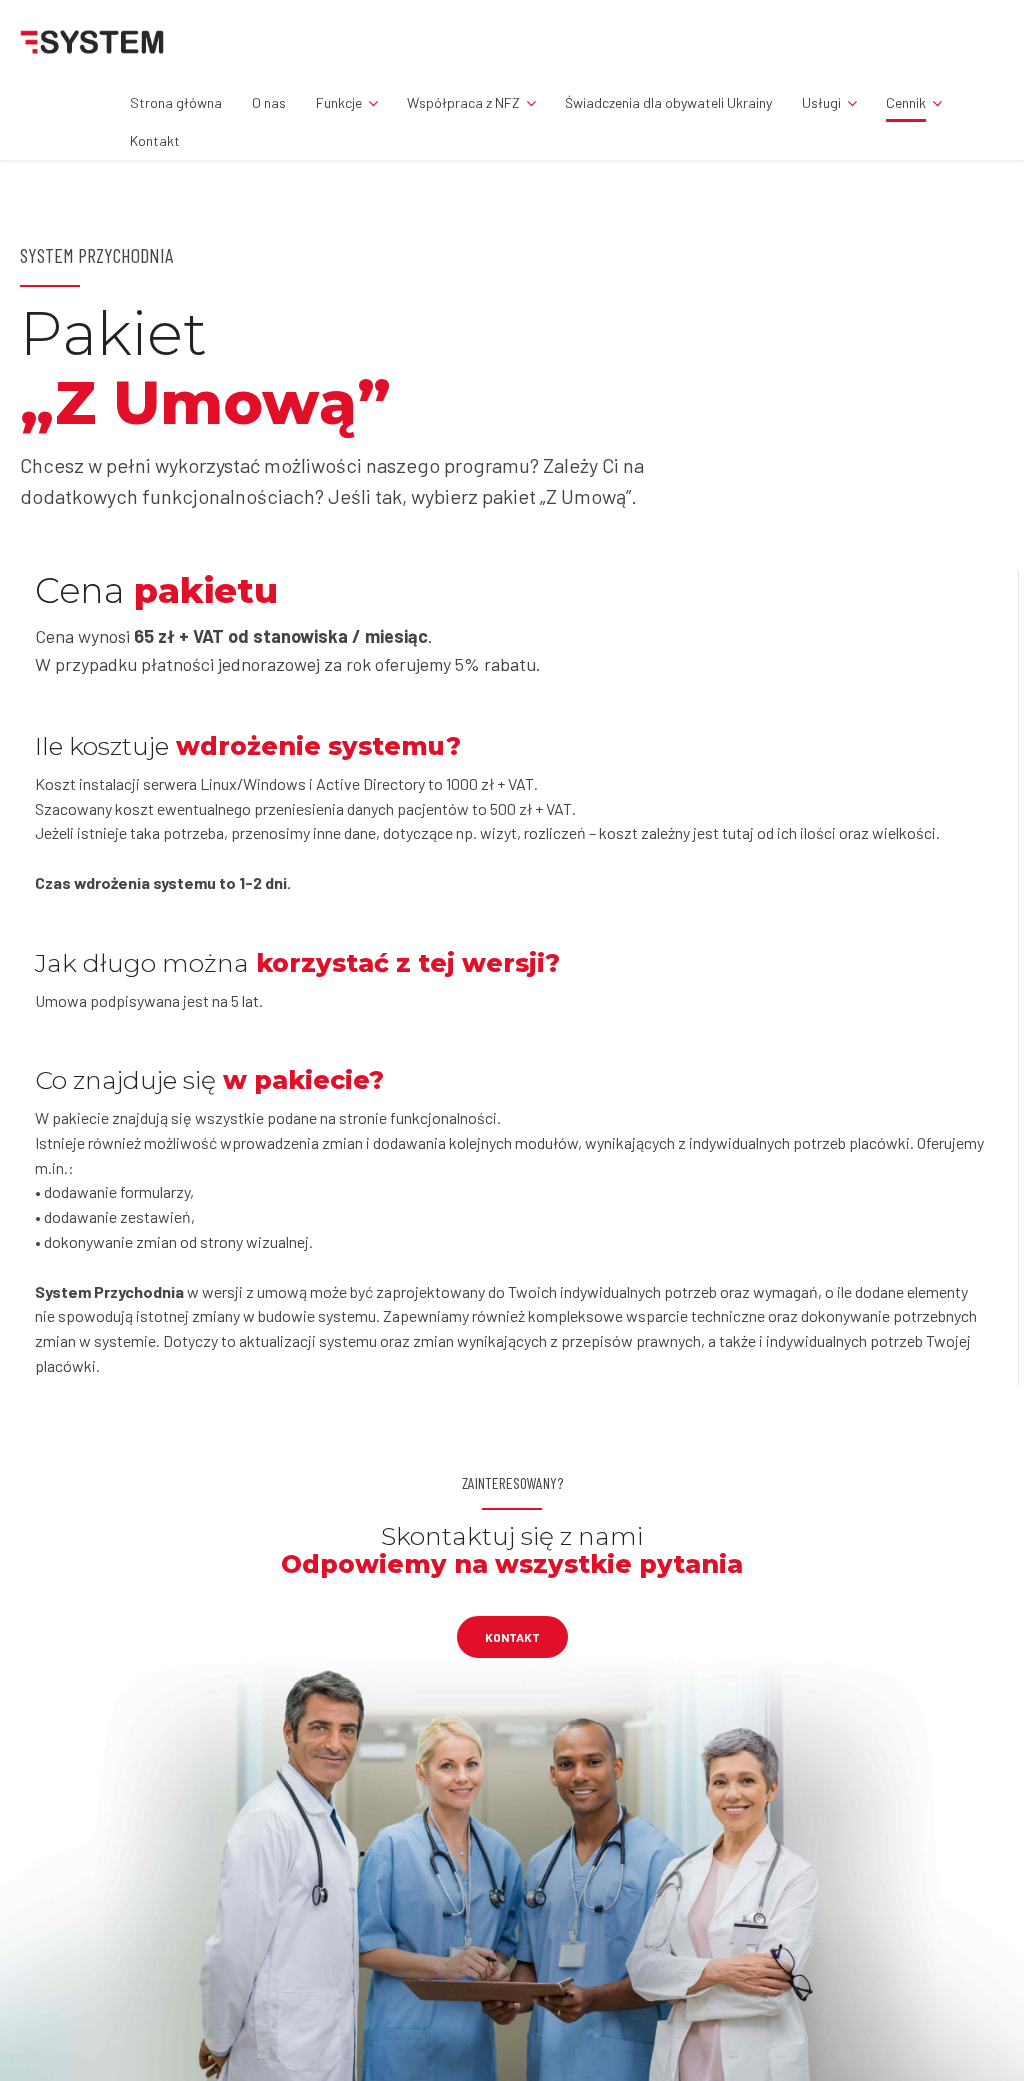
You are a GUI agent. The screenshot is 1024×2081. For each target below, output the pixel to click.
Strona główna (176, 102)
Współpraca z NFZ (463, 102)
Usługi (821, 102)
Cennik (906, 102)
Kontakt (155, 140)
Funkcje (339, 102)
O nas (269, 102)
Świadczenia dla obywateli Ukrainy (668, 102)
